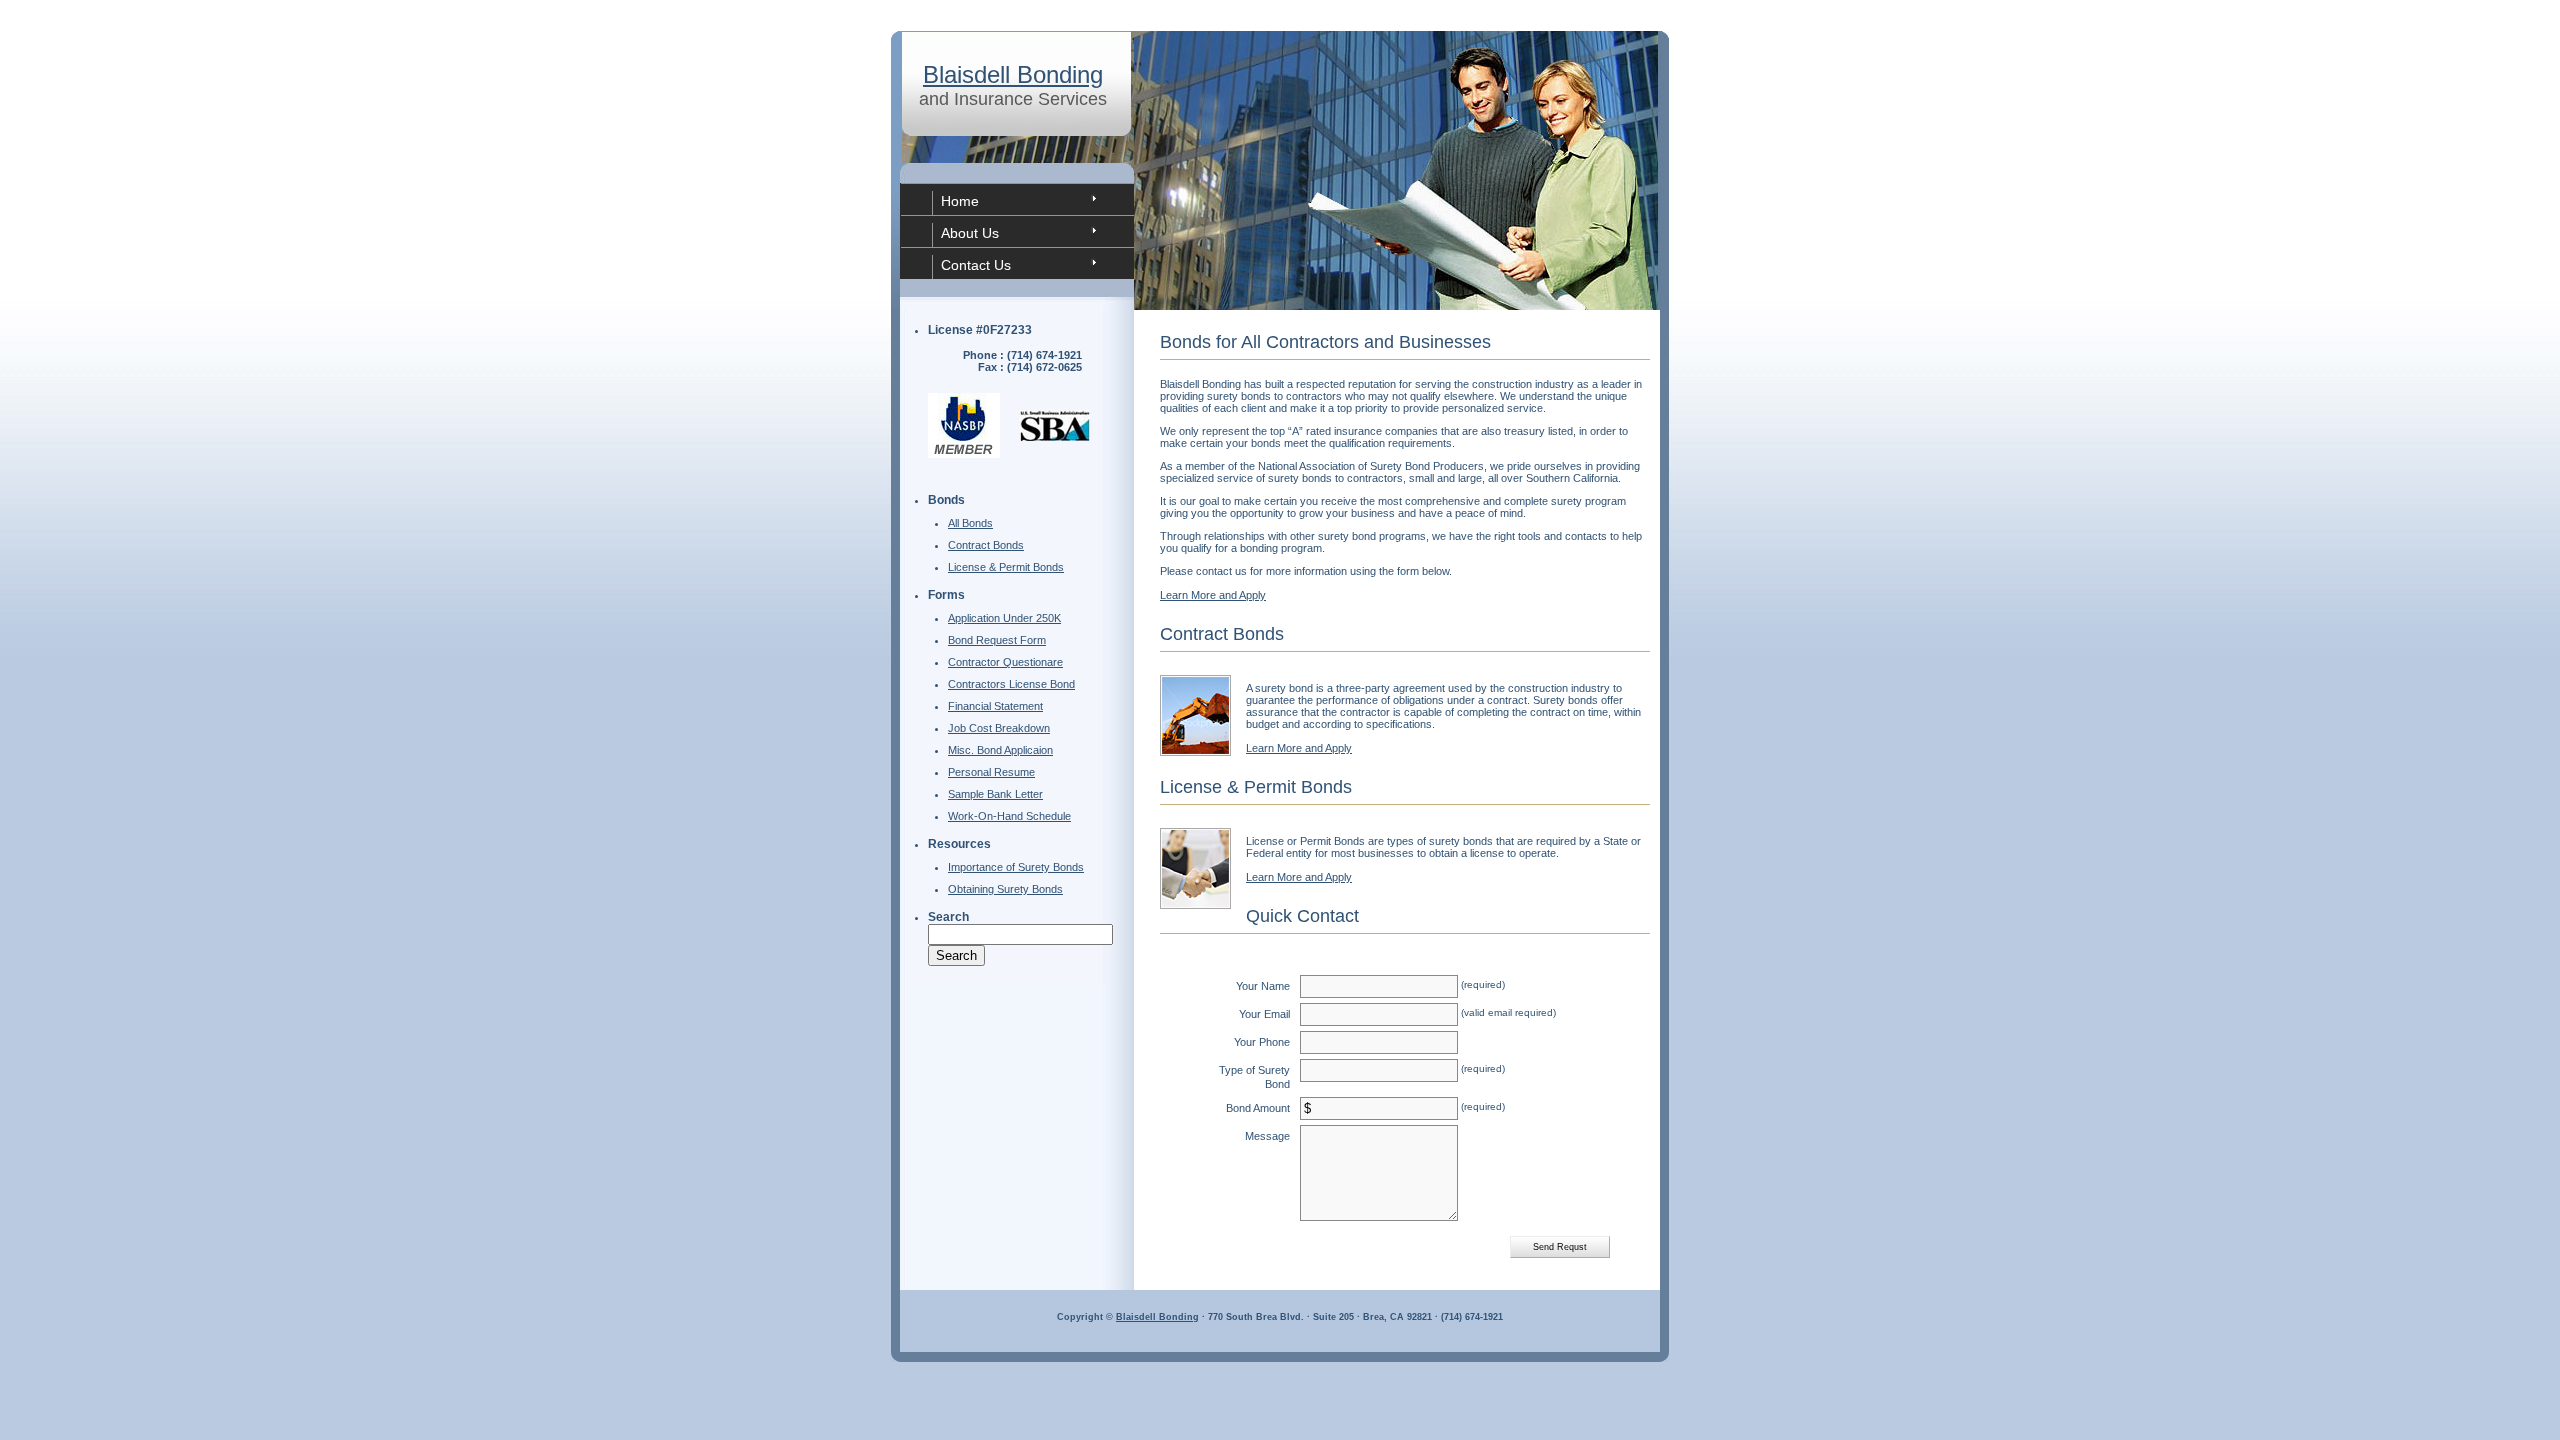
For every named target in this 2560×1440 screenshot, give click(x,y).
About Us (970, 233)
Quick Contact (1302, 916)
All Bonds (970, 523)
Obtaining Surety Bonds (1005, 889)
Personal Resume (991, 772)
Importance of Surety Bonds (1016, 867)
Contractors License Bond (1011, 684)
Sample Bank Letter (995, 794)
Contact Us (976, 265)
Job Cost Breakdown (999, 728)
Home (960, 201)
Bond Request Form (997, 640)
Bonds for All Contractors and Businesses (1325, 342)
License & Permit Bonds (1006, 567)
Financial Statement (995, 706)
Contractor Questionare (1005, 662)
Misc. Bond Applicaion (1000, 750)
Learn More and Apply (1213, 595)
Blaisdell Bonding (1013, 74)
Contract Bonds (986, 545)
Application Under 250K (1004, 618)
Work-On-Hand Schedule (1009, 816)
